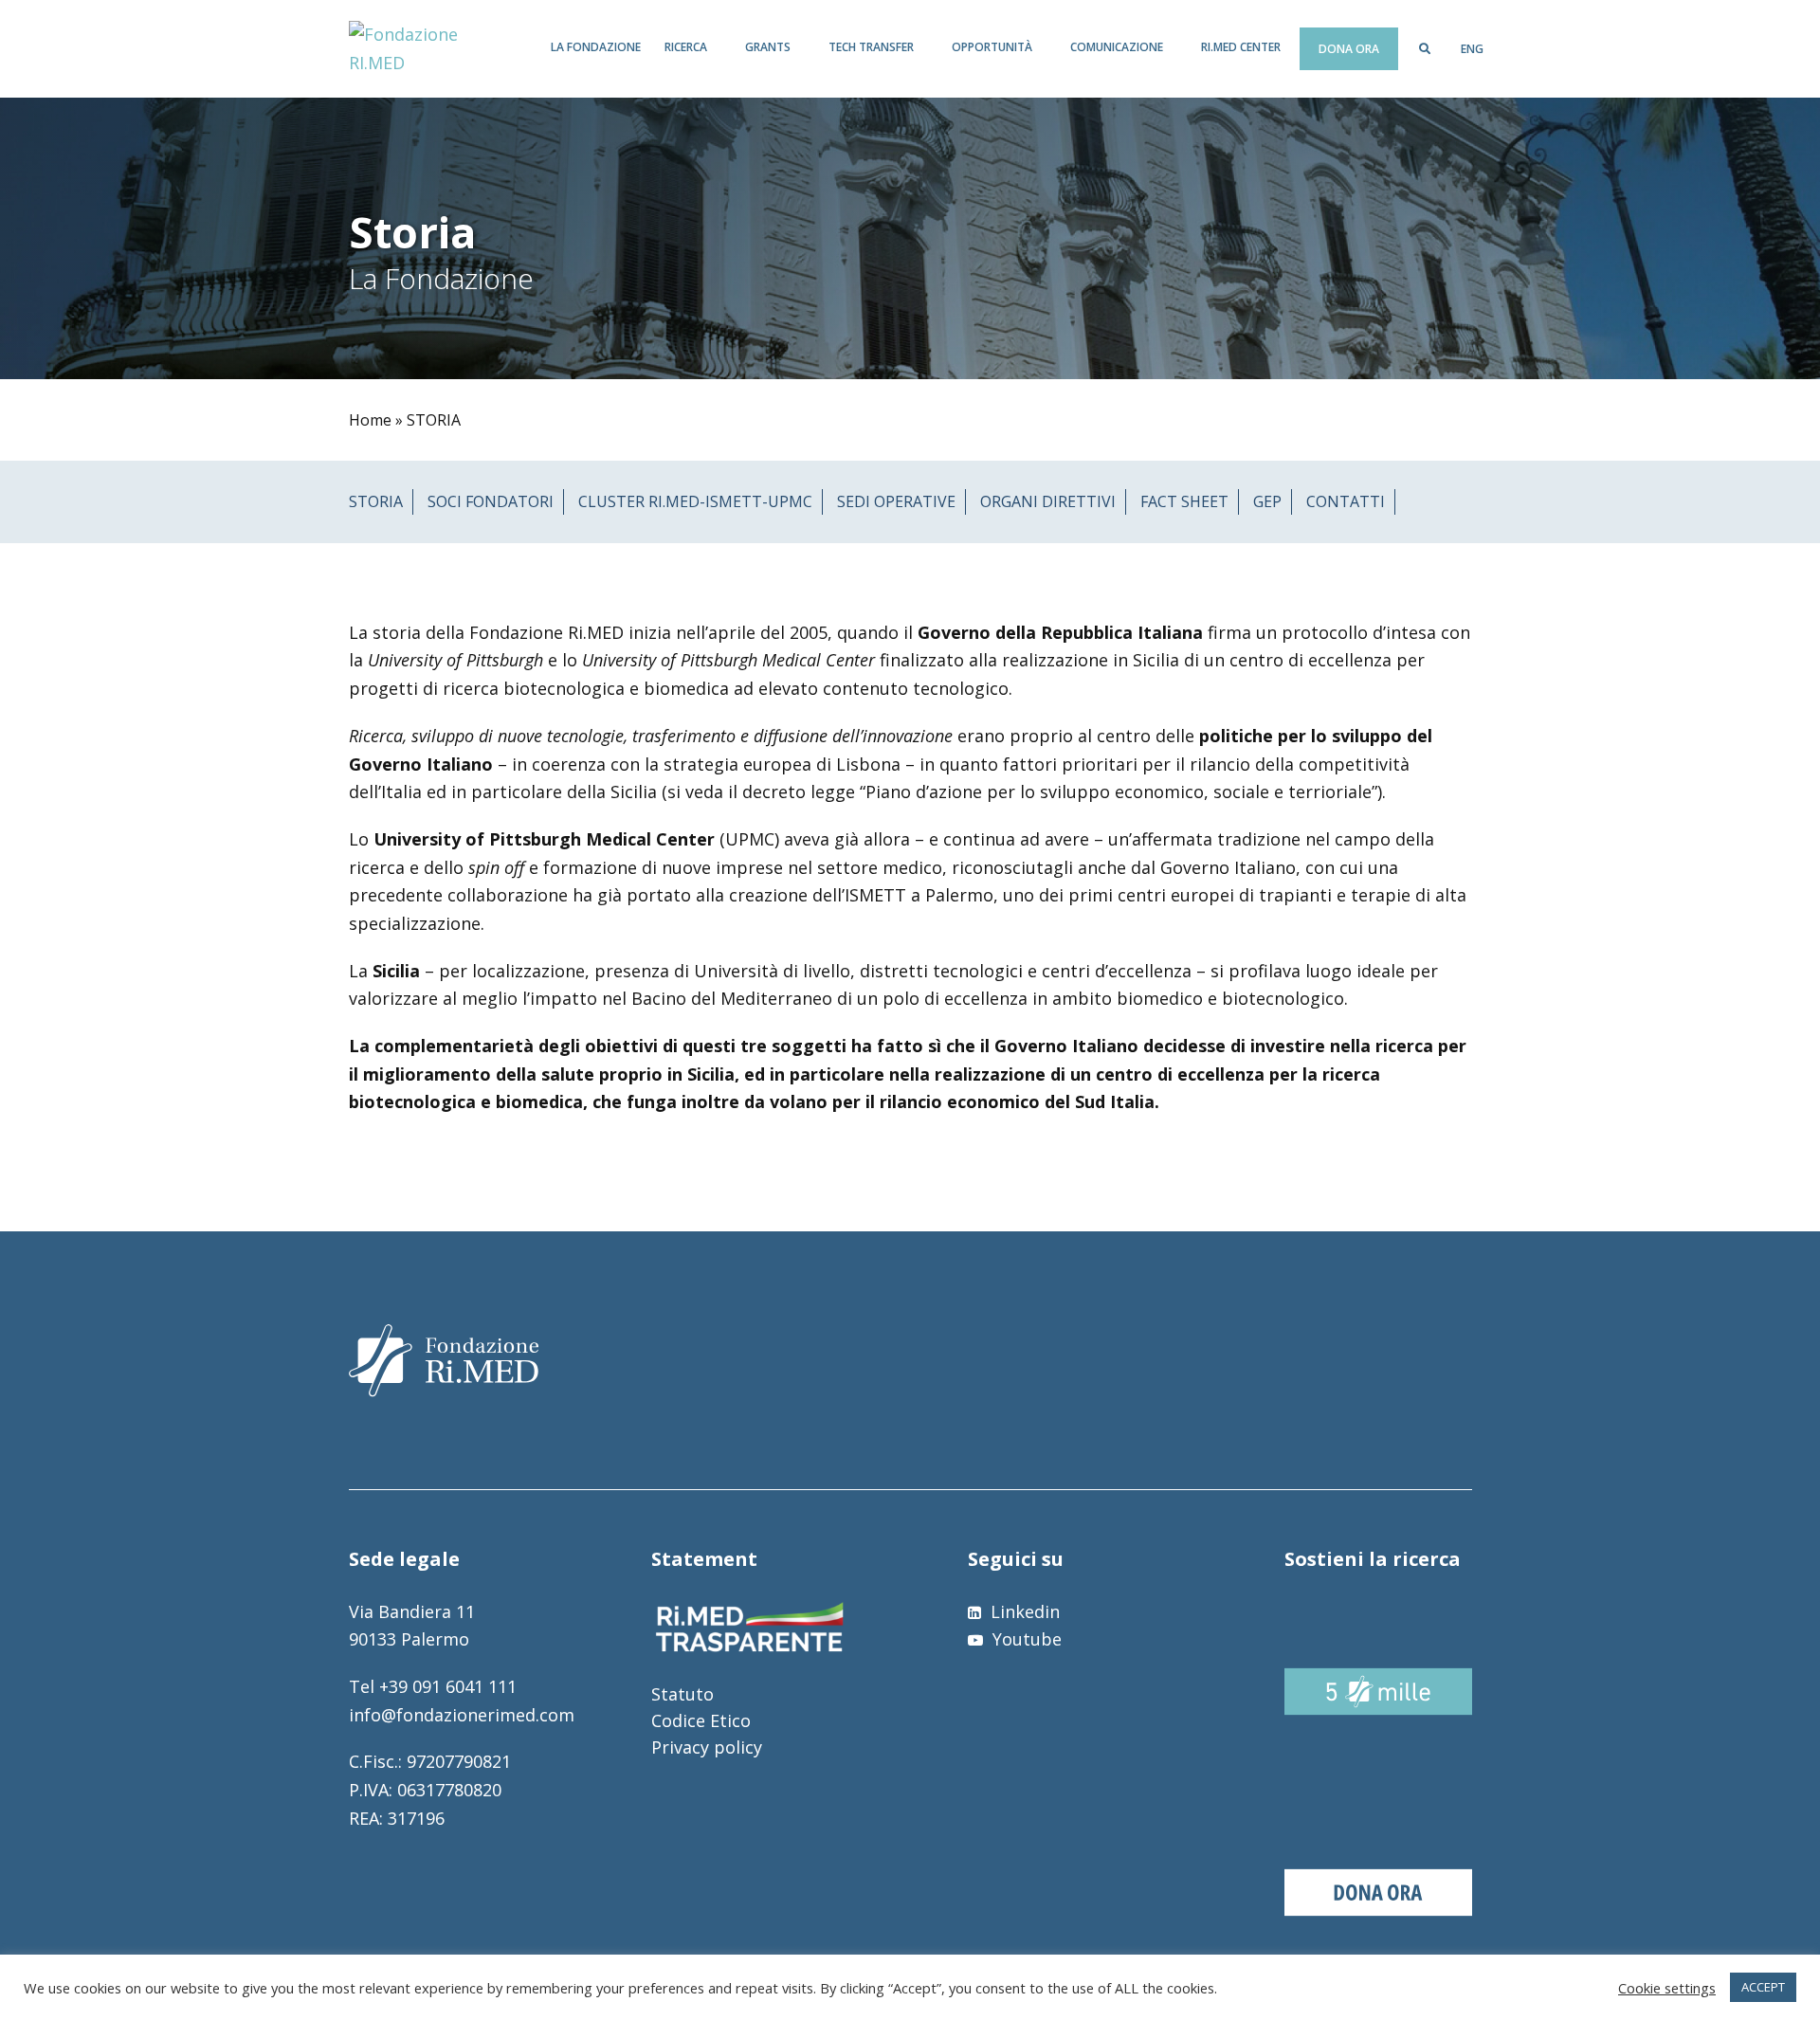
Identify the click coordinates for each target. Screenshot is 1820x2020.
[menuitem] (1472, 49)
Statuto (682, 1694)
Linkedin (1023, 1611)
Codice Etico (701, 1720)
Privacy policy (707, 1747)
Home (370, 420)
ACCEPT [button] (1763, 1987)
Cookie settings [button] (1667, 1988)
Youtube (1025, 1639)
